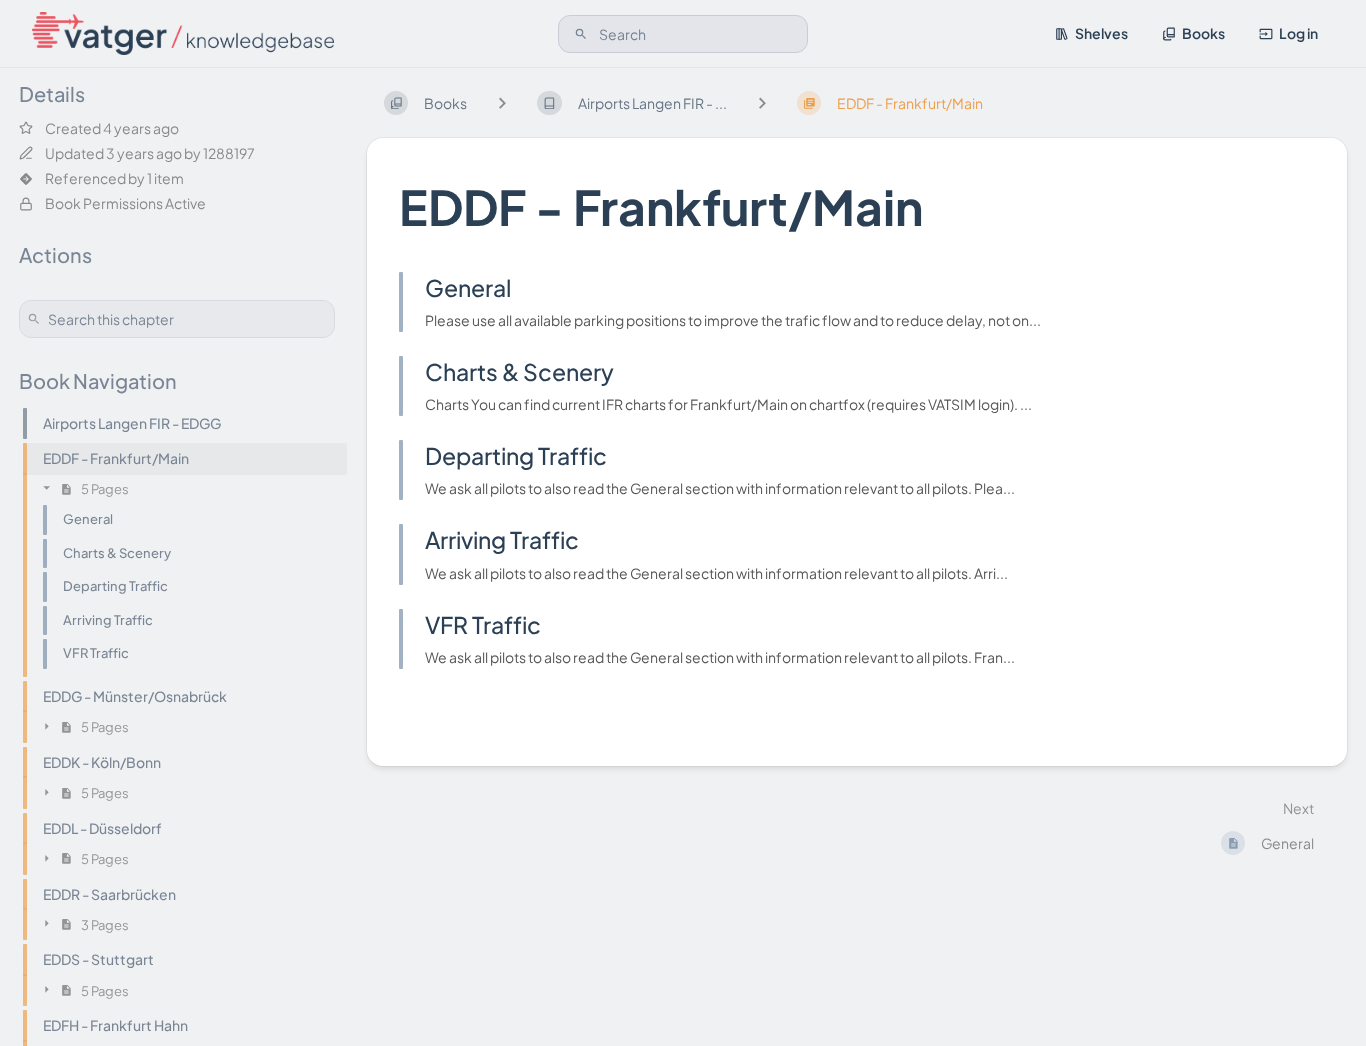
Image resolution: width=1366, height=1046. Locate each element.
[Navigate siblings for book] (502, 102)
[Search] (581, 34)
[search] (683, 34)
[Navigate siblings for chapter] (762, 102)
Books (1203, 33)
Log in (1298, 33)
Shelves (1101, 33)
